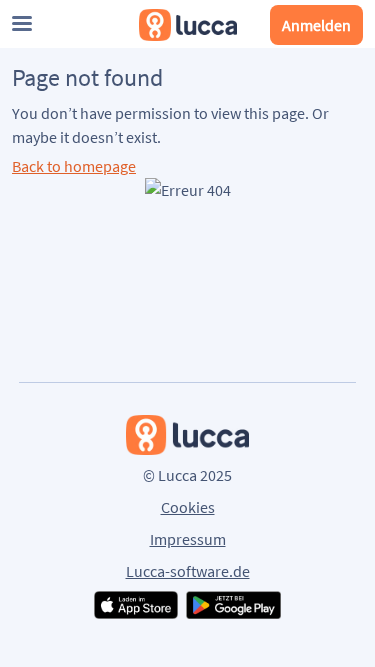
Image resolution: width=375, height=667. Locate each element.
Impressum (188, 539)
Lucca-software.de (188, 571)
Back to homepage (74, 166)
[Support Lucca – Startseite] (188, 25)
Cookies (188, 507)
